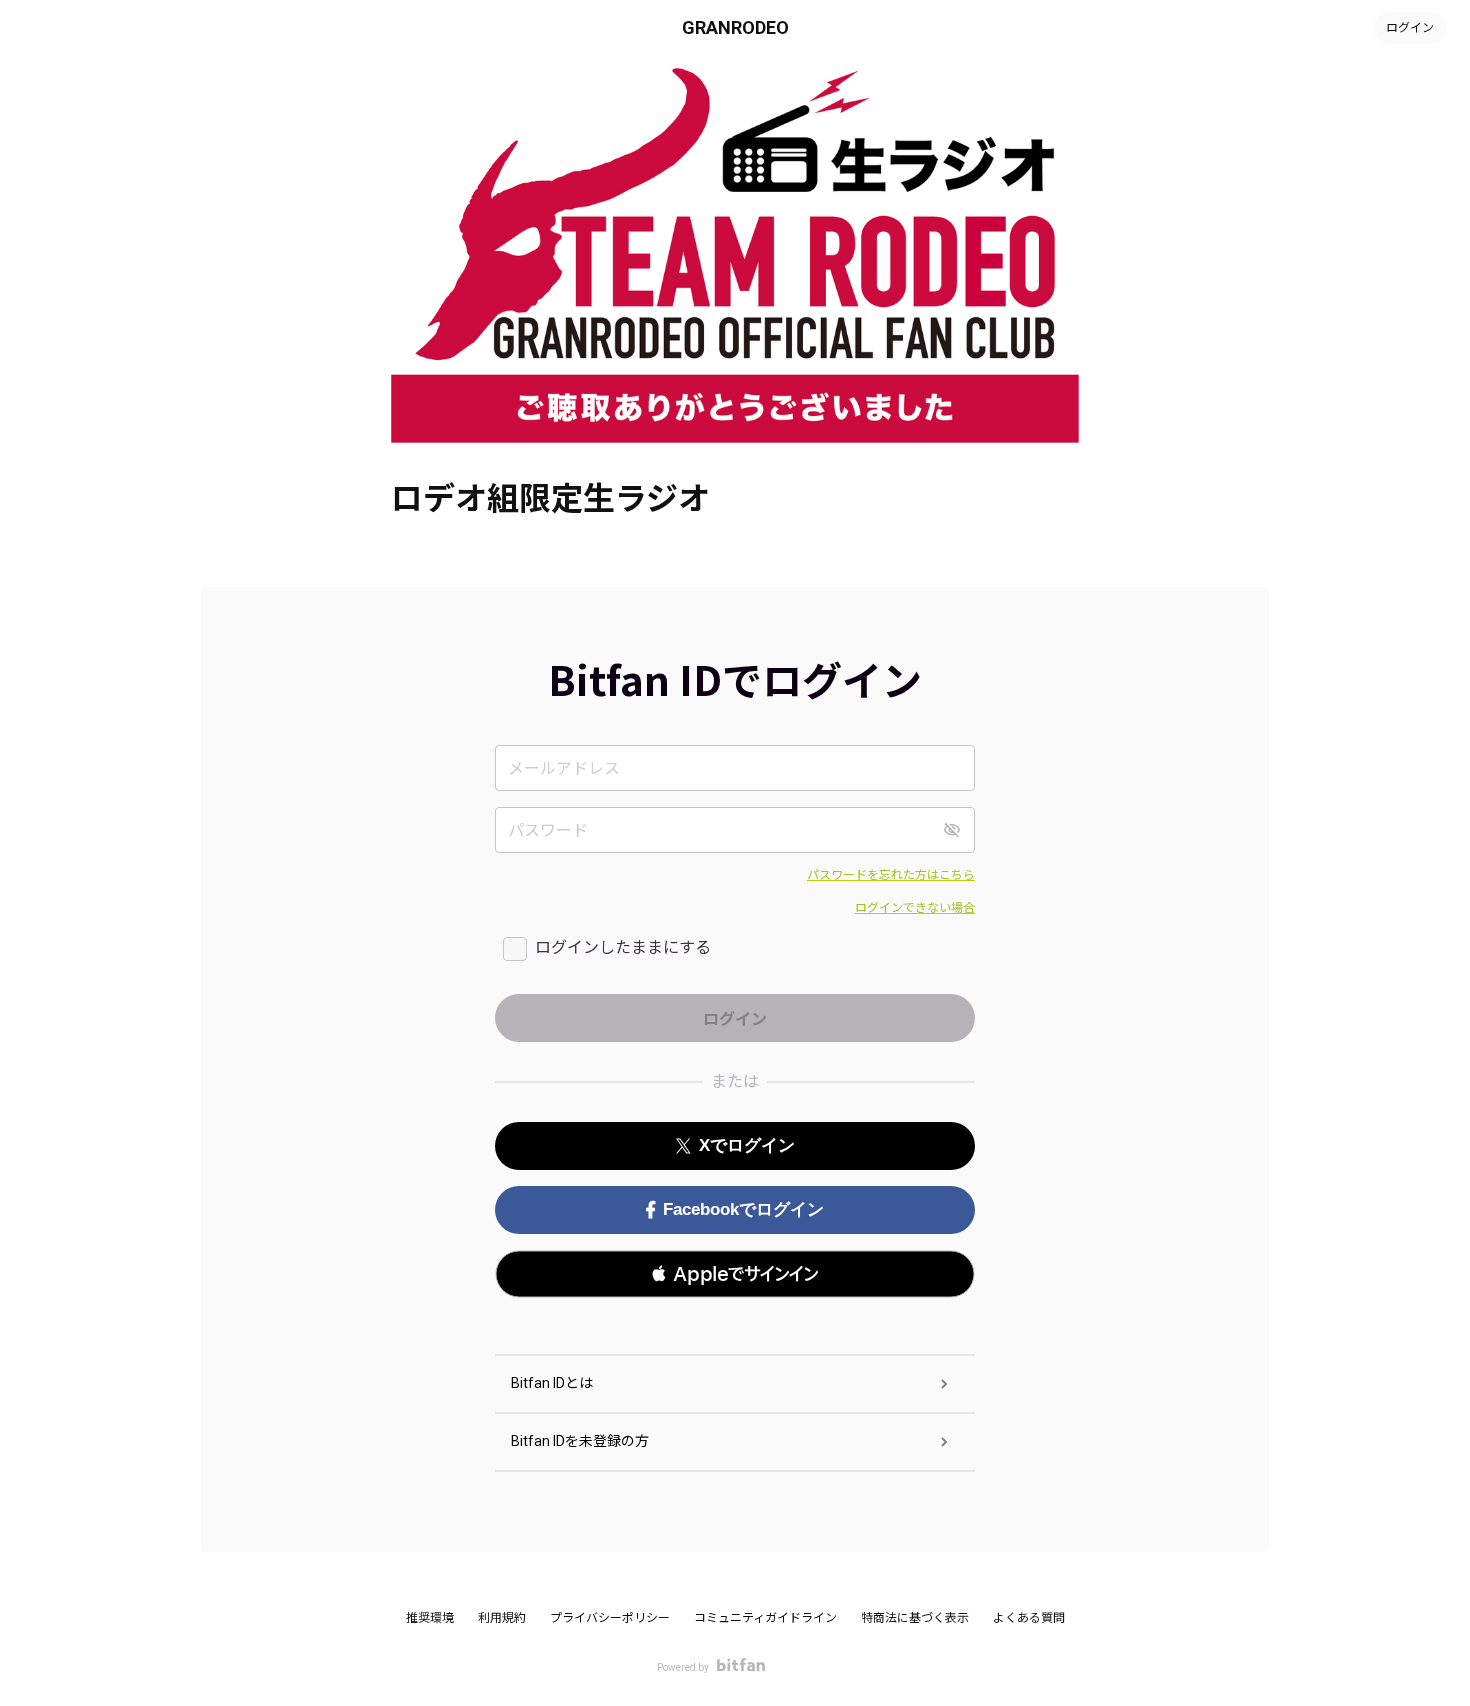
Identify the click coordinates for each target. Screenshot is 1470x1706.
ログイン (1410, 28)
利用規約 (502, 1618)
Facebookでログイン (743, 1209)
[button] (735, 1274)
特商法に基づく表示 (915, 1618)
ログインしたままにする (623, 947)
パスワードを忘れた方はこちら (891, 875)
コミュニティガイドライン (765, 1618)
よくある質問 (1029, 1618)
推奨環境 (430, 1618)
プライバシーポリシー (610, 1618)
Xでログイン (747, 1145)
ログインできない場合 (915, 908)
